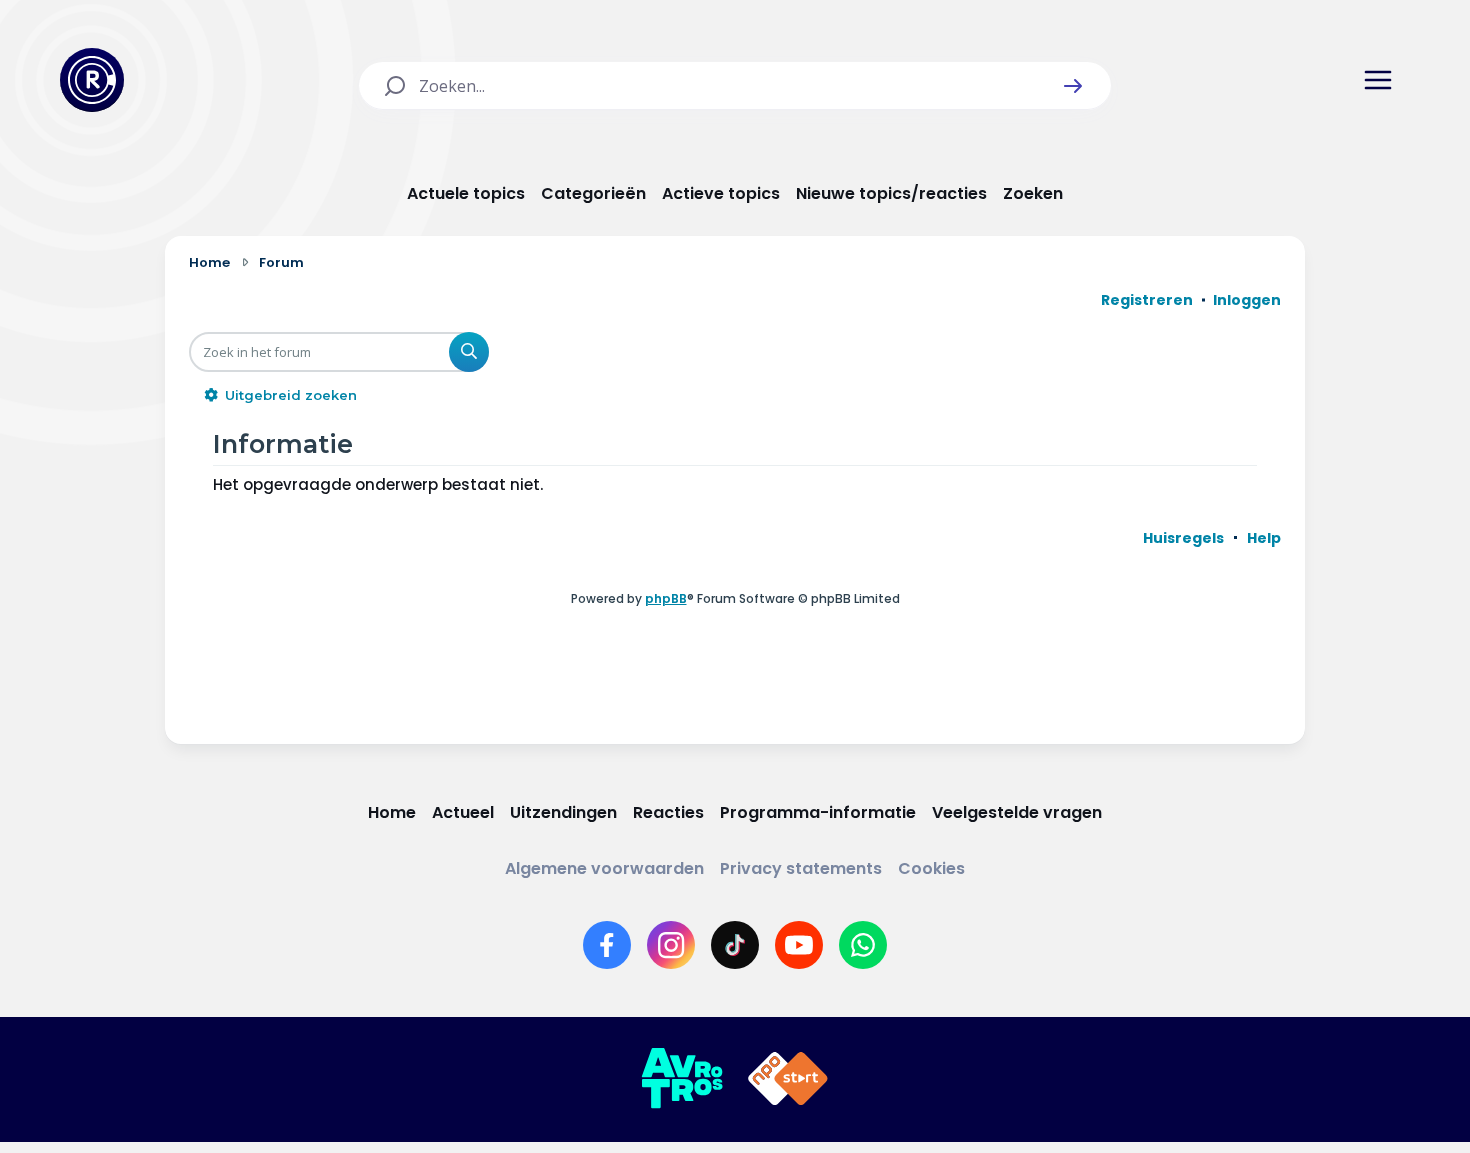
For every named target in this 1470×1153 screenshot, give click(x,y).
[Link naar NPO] (788, 1079)
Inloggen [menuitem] (1247, 300)
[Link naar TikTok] (735, 945)
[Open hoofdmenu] (1378, 80)
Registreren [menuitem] (1147, 300)
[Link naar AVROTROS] (682, 1079)
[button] (1073, 86)
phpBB (666, 598)
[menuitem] (1183, 538)
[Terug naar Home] (92, 80)
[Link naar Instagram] (671, 945)
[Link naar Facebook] (607, 945)
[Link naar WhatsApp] (863, 945)
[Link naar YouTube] (799, 945)
